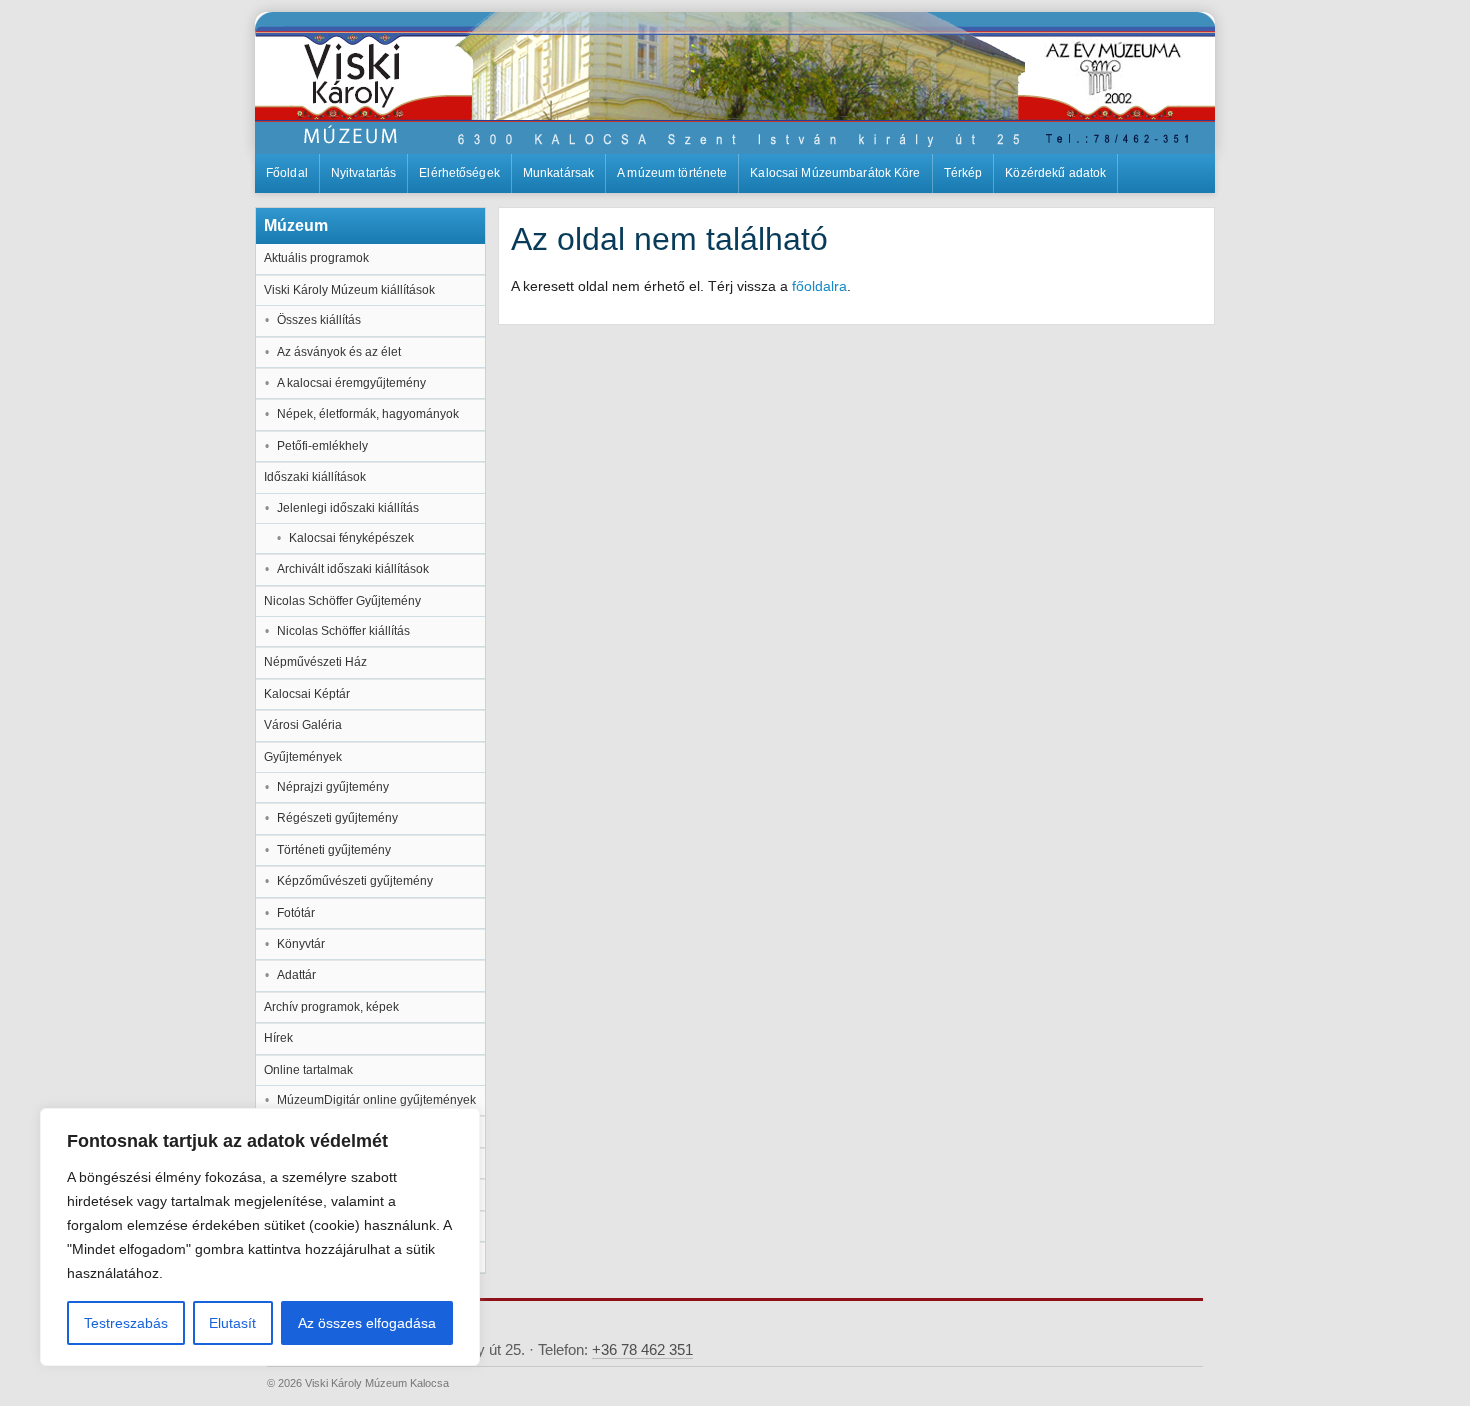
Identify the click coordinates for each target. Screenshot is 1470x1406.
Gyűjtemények (303, 757)
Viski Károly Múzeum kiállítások (349, 290)
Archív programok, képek (331, 1007)
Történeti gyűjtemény (334, 850)
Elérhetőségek (459, 173)
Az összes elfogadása (367, 1323)
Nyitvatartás (363, 173)
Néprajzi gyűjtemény (333, 787)
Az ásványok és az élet (339, 352)
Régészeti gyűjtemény (337, 818)
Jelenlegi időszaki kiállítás (348, 508)
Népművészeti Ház (315, 662)
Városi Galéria (303, 725)
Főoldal (287, 173)
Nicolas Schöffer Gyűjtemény (342, 601)
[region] (260, 1237)
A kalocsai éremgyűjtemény (351, 383)
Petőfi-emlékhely (322, 446)
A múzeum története (672, 173)
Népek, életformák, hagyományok (368, 414)
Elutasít (232, 1323)
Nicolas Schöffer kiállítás (343, 631)
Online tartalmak (308, 1070)
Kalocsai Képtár (307, 694)
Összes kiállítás (319, 320)
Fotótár (296, 913)
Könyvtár (301, 944)
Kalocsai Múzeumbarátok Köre (835, 173)
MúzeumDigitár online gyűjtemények (376, 1100)
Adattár (296, 975)
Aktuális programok (316, 258)
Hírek (278, 1038)
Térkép (963, 173)
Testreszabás (126, 1323)
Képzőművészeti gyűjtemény (355, 881)
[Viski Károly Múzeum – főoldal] (735, 83)
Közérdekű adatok (1055, 173)
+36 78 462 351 (642, 1350)
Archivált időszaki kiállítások (353, 569)
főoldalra (819, 286)
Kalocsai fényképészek (351, 538)
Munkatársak (558, 173)
